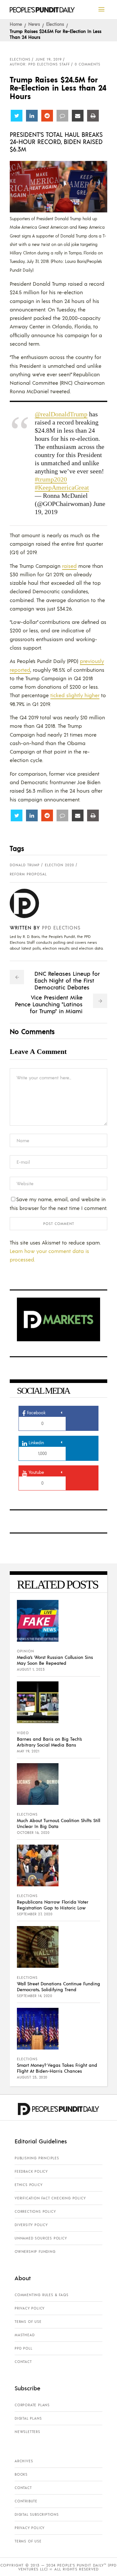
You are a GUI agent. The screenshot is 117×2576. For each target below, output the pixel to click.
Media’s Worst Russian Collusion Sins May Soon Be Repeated (55, 1660)
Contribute (26, 2501)
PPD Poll (23, 2348)
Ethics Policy (28, 2185)
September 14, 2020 (34, 1996)
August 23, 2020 (32, 2077)
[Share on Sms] (62, 116)
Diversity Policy (31, 2225)
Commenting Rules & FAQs (41, 2295)
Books (21, 2474)
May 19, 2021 (28, 1751)
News (34, 24)
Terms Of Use (28, 2322)
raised (69, 566)
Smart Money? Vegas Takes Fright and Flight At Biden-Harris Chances (57, 2068)
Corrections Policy (35, 2211)
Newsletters (27, 2432)
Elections (55, 24)
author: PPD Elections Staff (40, 64)
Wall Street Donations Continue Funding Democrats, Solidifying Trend (58, 1986)
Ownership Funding (35, 2252)
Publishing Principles (37, 2158)
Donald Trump (25, 865)
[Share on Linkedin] (32, 116)
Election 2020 (59, 865)
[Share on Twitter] (17, 116)
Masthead (25, 2335)
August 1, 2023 (31, 1669)
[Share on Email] (78, 116)
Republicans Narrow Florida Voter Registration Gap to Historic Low (53, 1905)
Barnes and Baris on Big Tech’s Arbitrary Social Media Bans (49, 1742)
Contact (23, 2362)
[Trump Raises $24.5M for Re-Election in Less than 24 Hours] (29, 903)
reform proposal (28, 874)
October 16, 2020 (33, 1833)
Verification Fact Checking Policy (50, 2198)
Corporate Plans (32, 2405)
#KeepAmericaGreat (62, 487)
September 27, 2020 (35, 1914)
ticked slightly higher (75, 695)
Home (16, 24)
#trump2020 (51, 479)
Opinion (26, 1651)
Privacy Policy (30, 2308)
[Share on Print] (93, 116)
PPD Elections (61, 927)
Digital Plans (28, 2418)
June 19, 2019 (49, 59)
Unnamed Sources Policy (41, 2238)
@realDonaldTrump (61, 414)
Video (23, 1733)
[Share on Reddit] (47, 116)
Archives (24, 2461)
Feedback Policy (31, 2171)
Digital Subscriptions (37, 2514)
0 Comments (88, 64)
